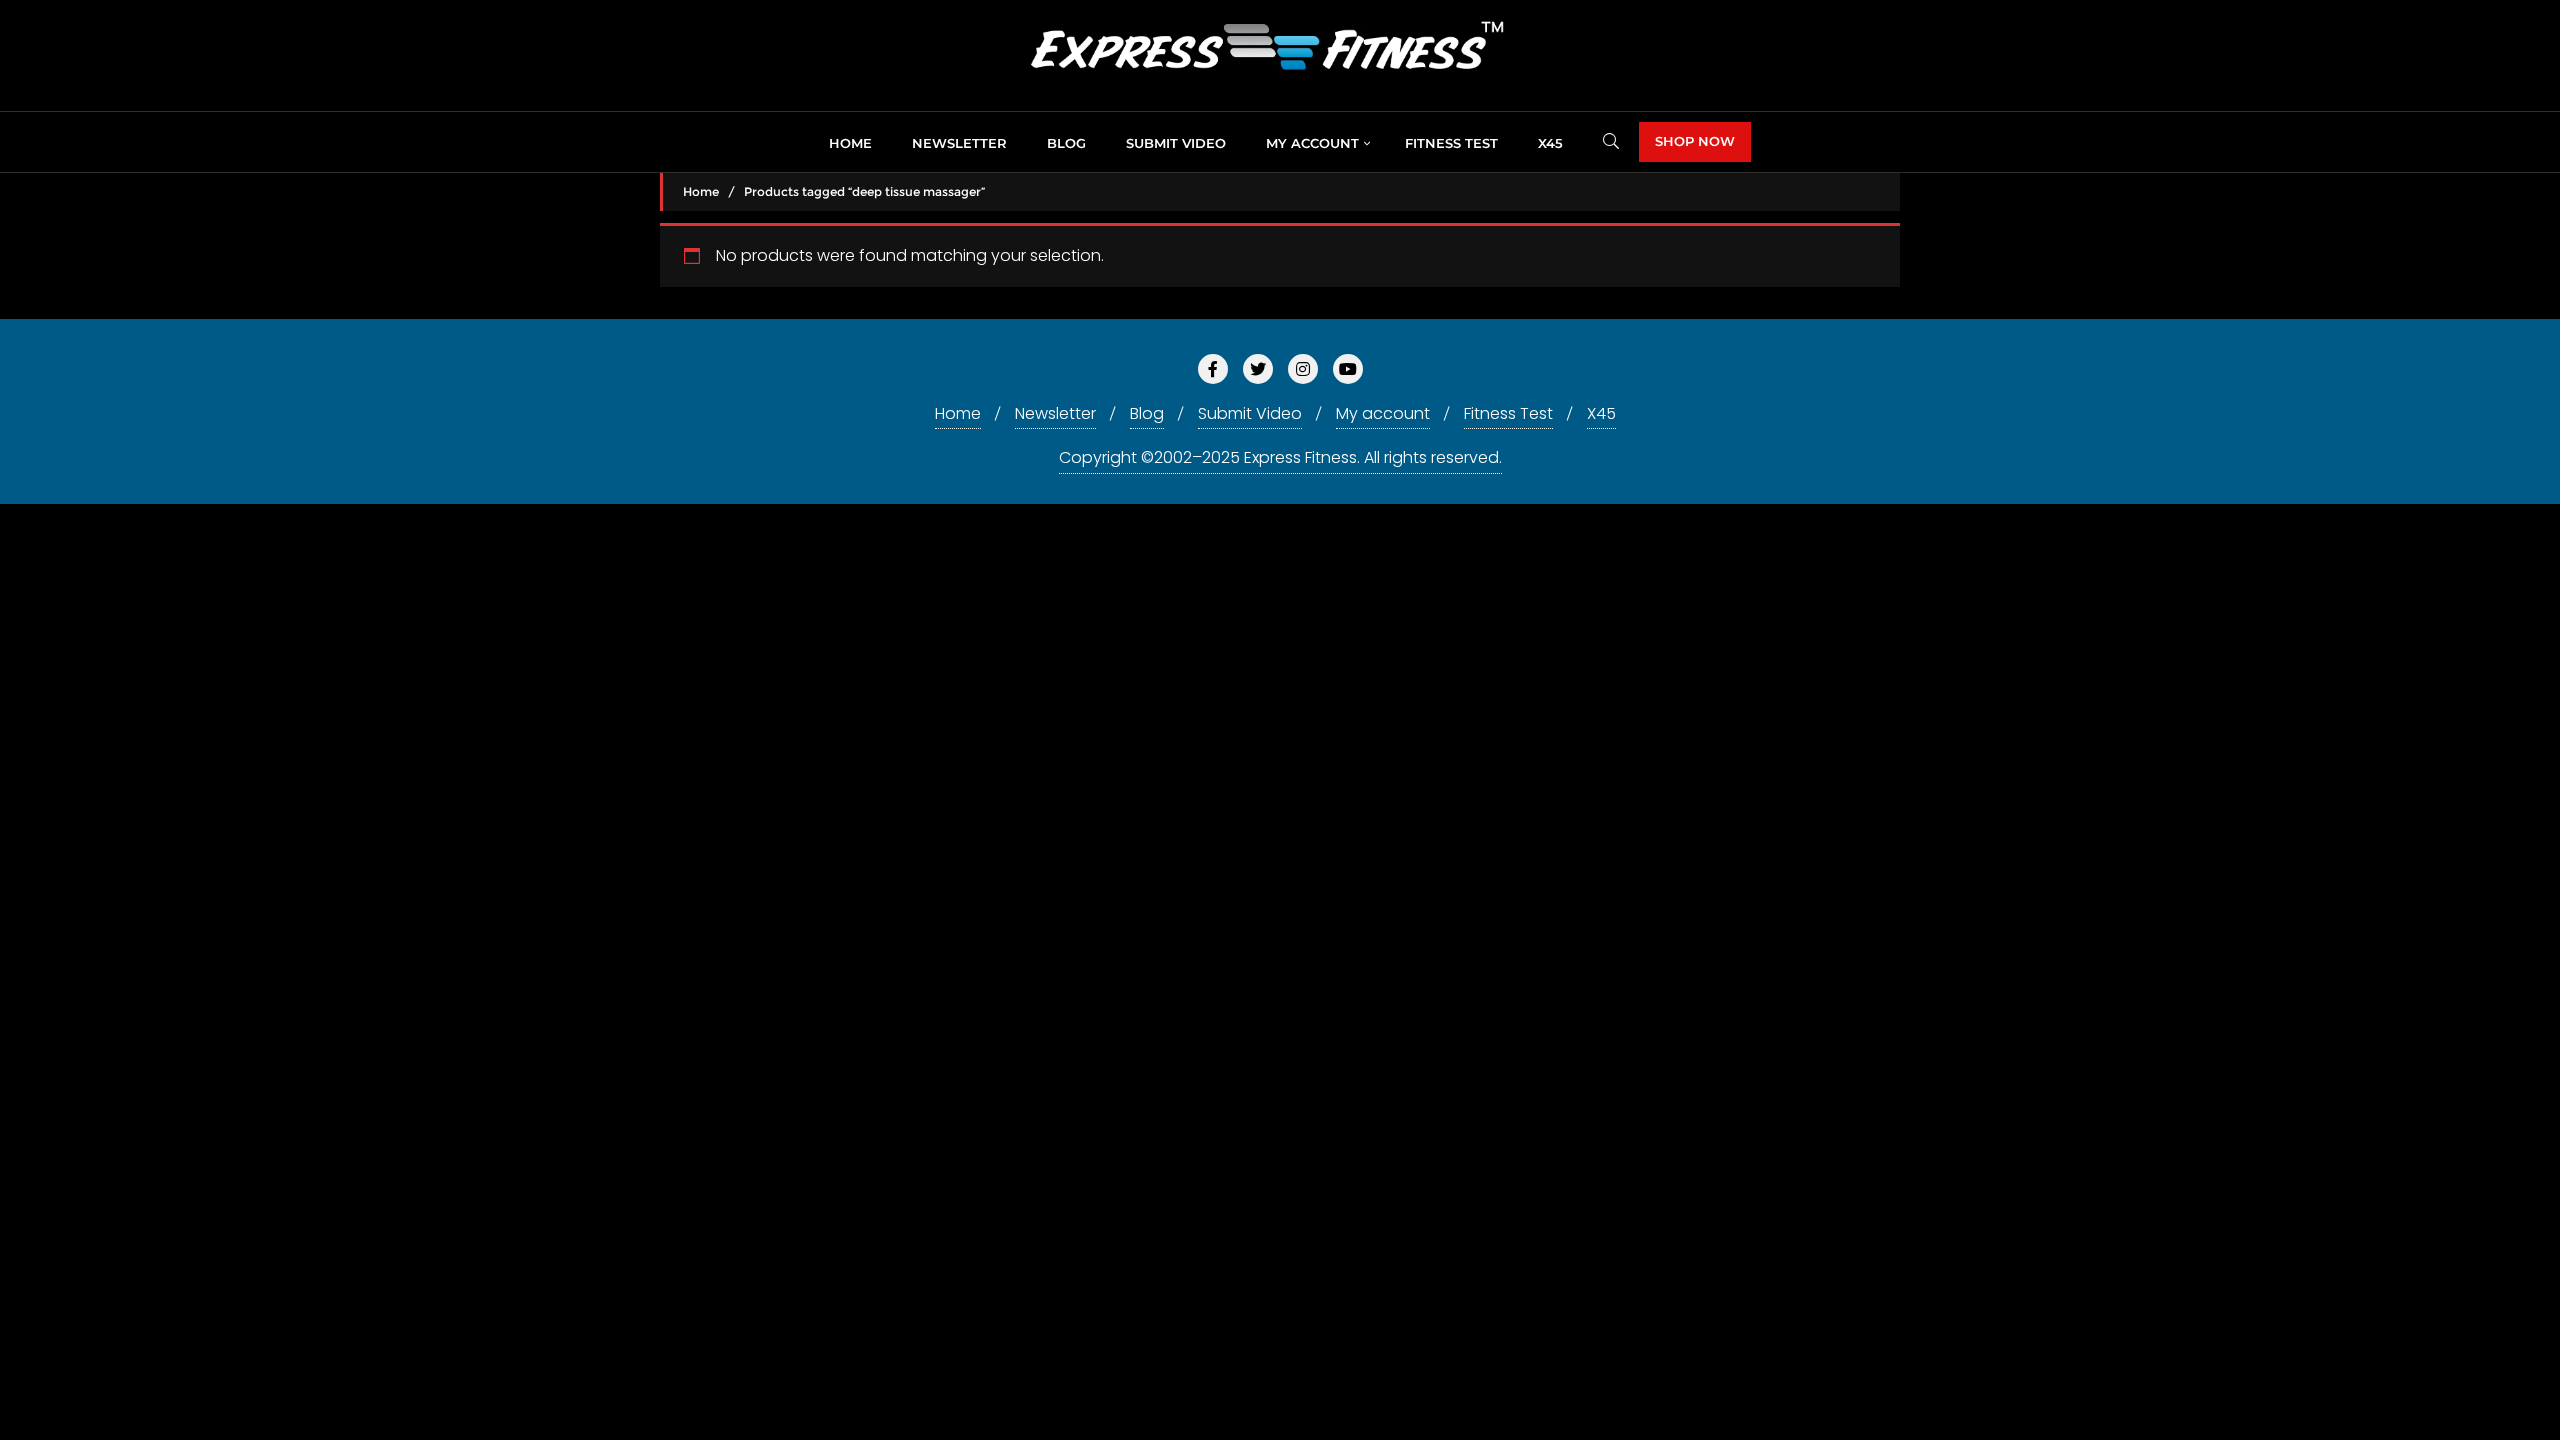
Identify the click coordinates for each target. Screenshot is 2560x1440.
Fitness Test (1508, 413)
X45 (1601, 413)
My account (1383, 413)
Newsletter (1055, 413)
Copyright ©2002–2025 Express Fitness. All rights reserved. (1280, 457)
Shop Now (1695, 141)
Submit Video (1250, 413)
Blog (1147, 413)
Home (701, 191)
